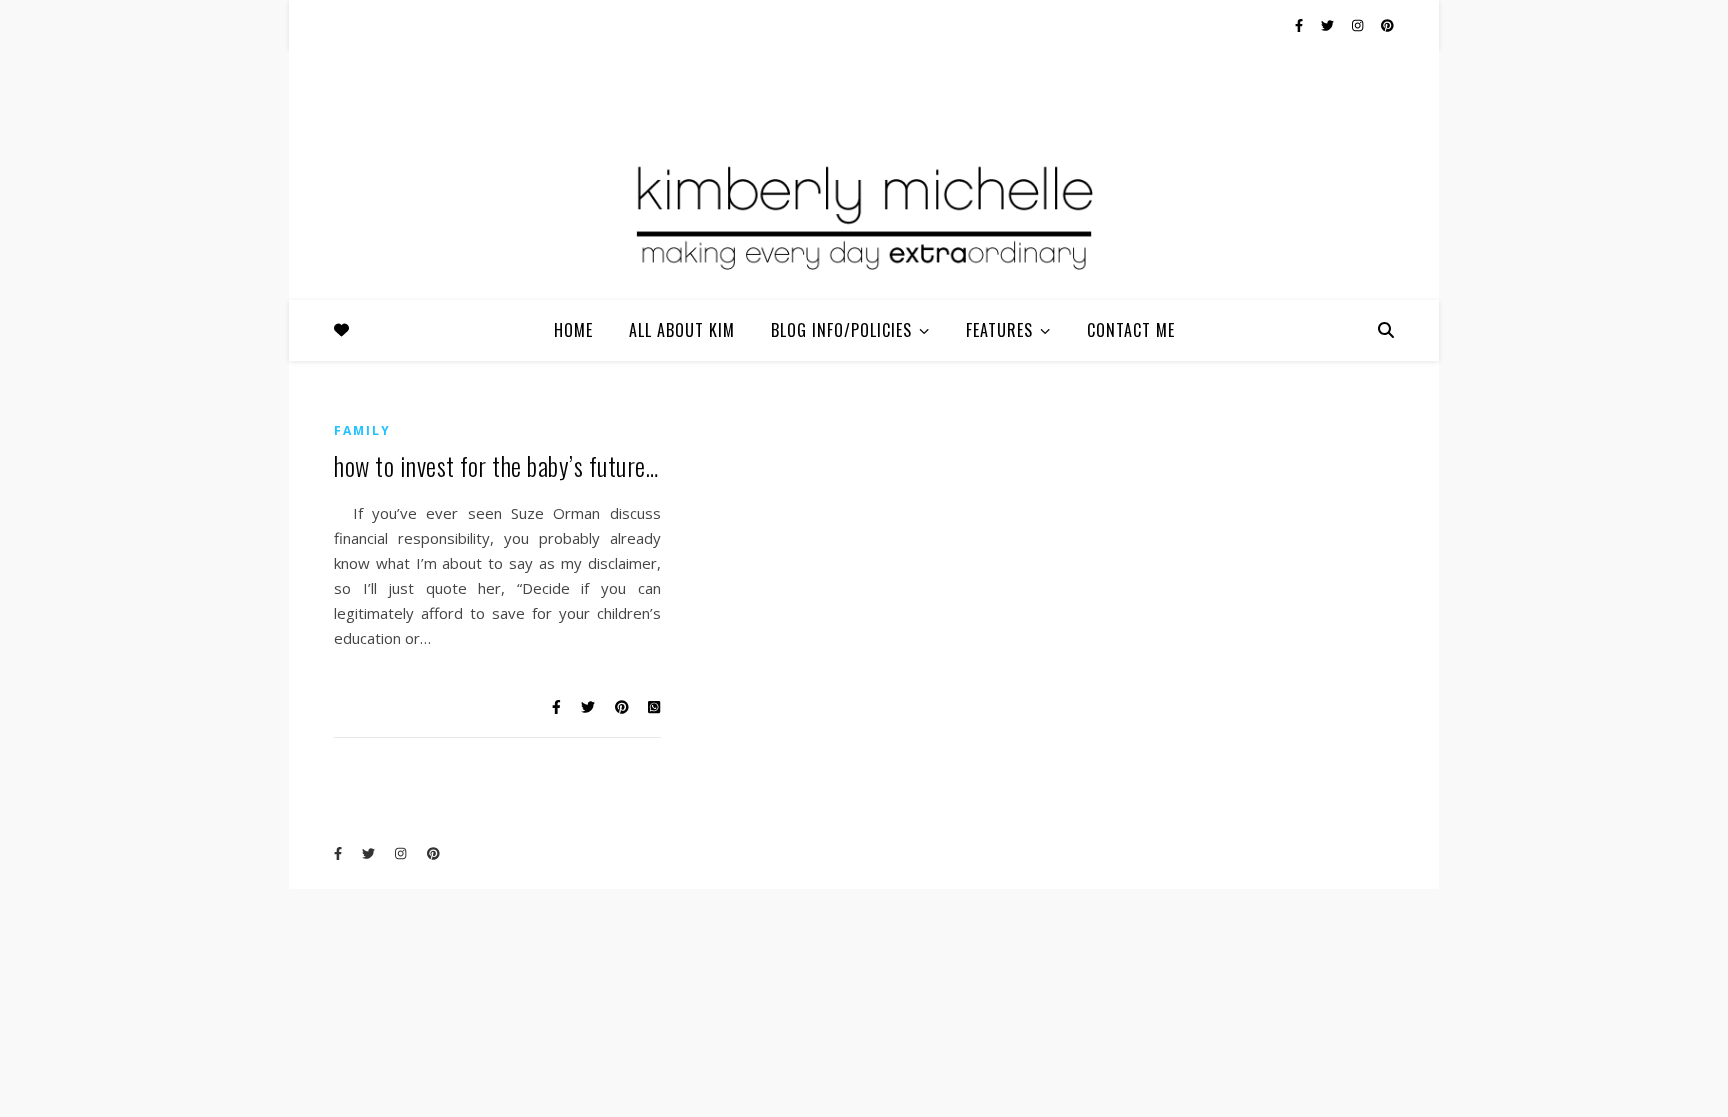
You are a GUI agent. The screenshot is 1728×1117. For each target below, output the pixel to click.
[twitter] (1329, 25)
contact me (1131, 330)
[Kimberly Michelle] (864, 215)
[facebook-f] (1300, 25)
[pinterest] (1387, 25)
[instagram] (1359, 25)
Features (999, 330)
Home (573, 330)
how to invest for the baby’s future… (496, 465)
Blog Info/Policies (841, 330)
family (362, 430)
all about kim (682, 330)
